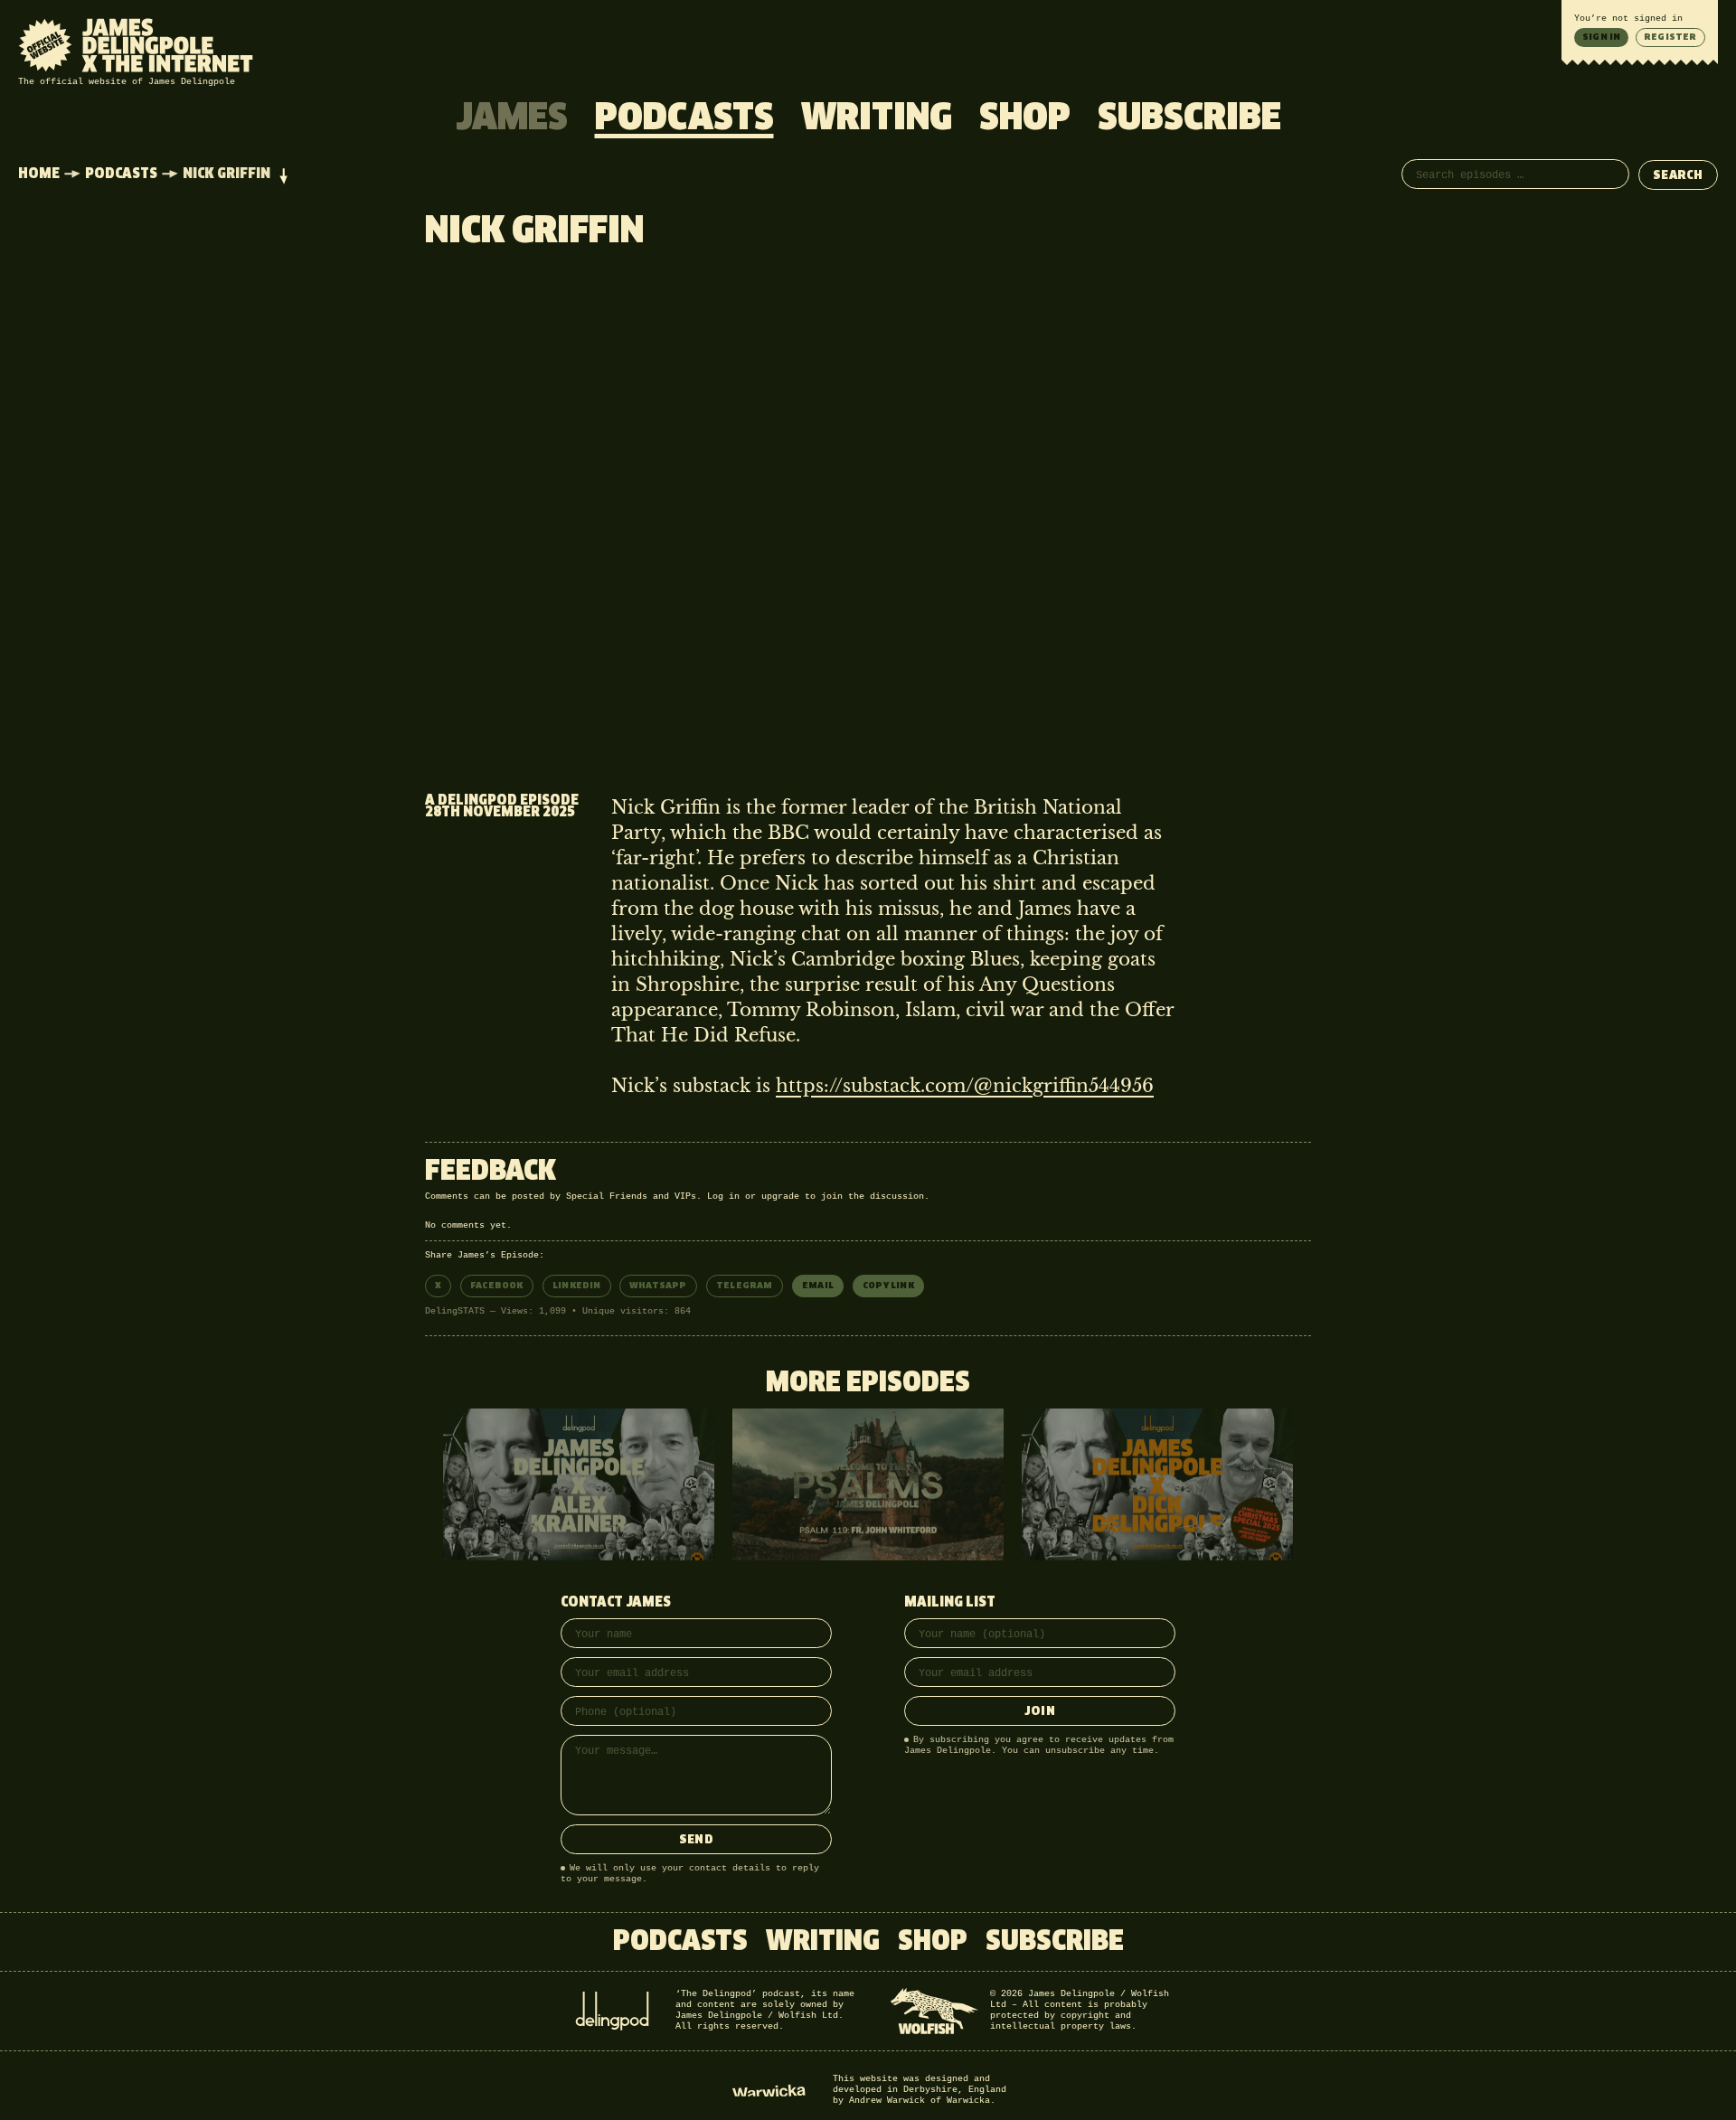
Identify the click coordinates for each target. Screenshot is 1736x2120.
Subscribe (1189, 119)
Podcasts (684, 119)
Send (696, 1840)
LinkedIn (577, 1286)
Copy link (888, 1286)
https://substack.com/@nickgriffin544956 (965, 1086)
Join (1040, 1712)
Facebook (497, 1286)
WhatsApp (658, 1286)
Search (1678, 176)
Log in (723, 1197)
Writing (877, 119)
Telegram (745, 1286)
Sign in (1601, 37)
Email (818, 1286)
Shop (1025, 119)
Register (1670, 37)
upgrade (780, 1197)
